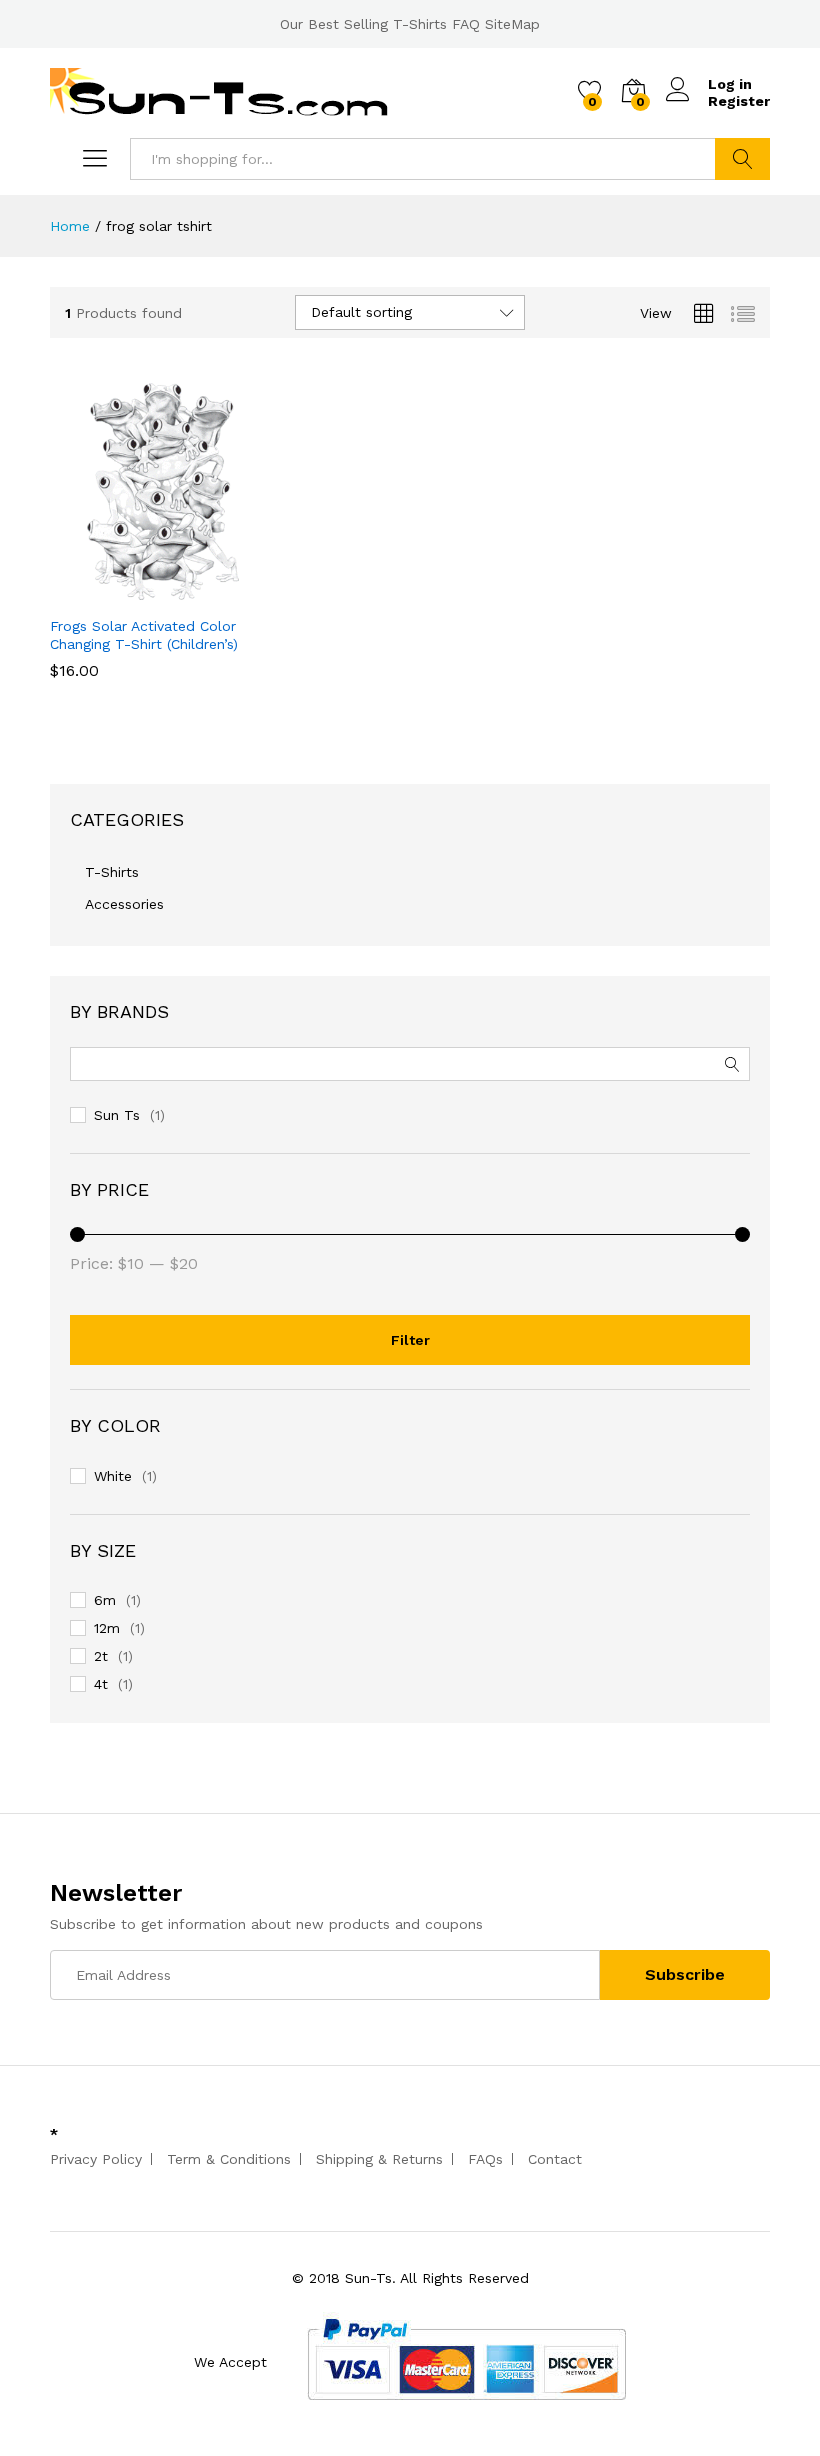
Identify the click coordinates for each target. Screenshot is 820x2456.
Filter (410, 1340)
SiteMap (512, 24)
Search (742, 159)
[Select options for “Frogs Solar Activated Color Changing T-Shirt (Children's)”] (114, 593)
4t (101, 1684)
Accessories (124, 904)
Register (739, 101)
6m (105, 1600)
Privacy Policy (96, 2159)
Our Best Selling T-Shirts (363, 24)
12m (107, 1628)
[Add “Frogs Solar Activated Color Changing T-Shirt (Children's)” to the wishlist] (206, 593)
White (113, 1476)
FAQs (485, 2159)
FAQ (466, 24)
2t (101, 1656)
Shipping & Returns (379, 2159)
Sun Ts (117, 1115)
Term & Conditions (229, 2159)
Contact (555, 2159)
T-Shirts (112, 872)
